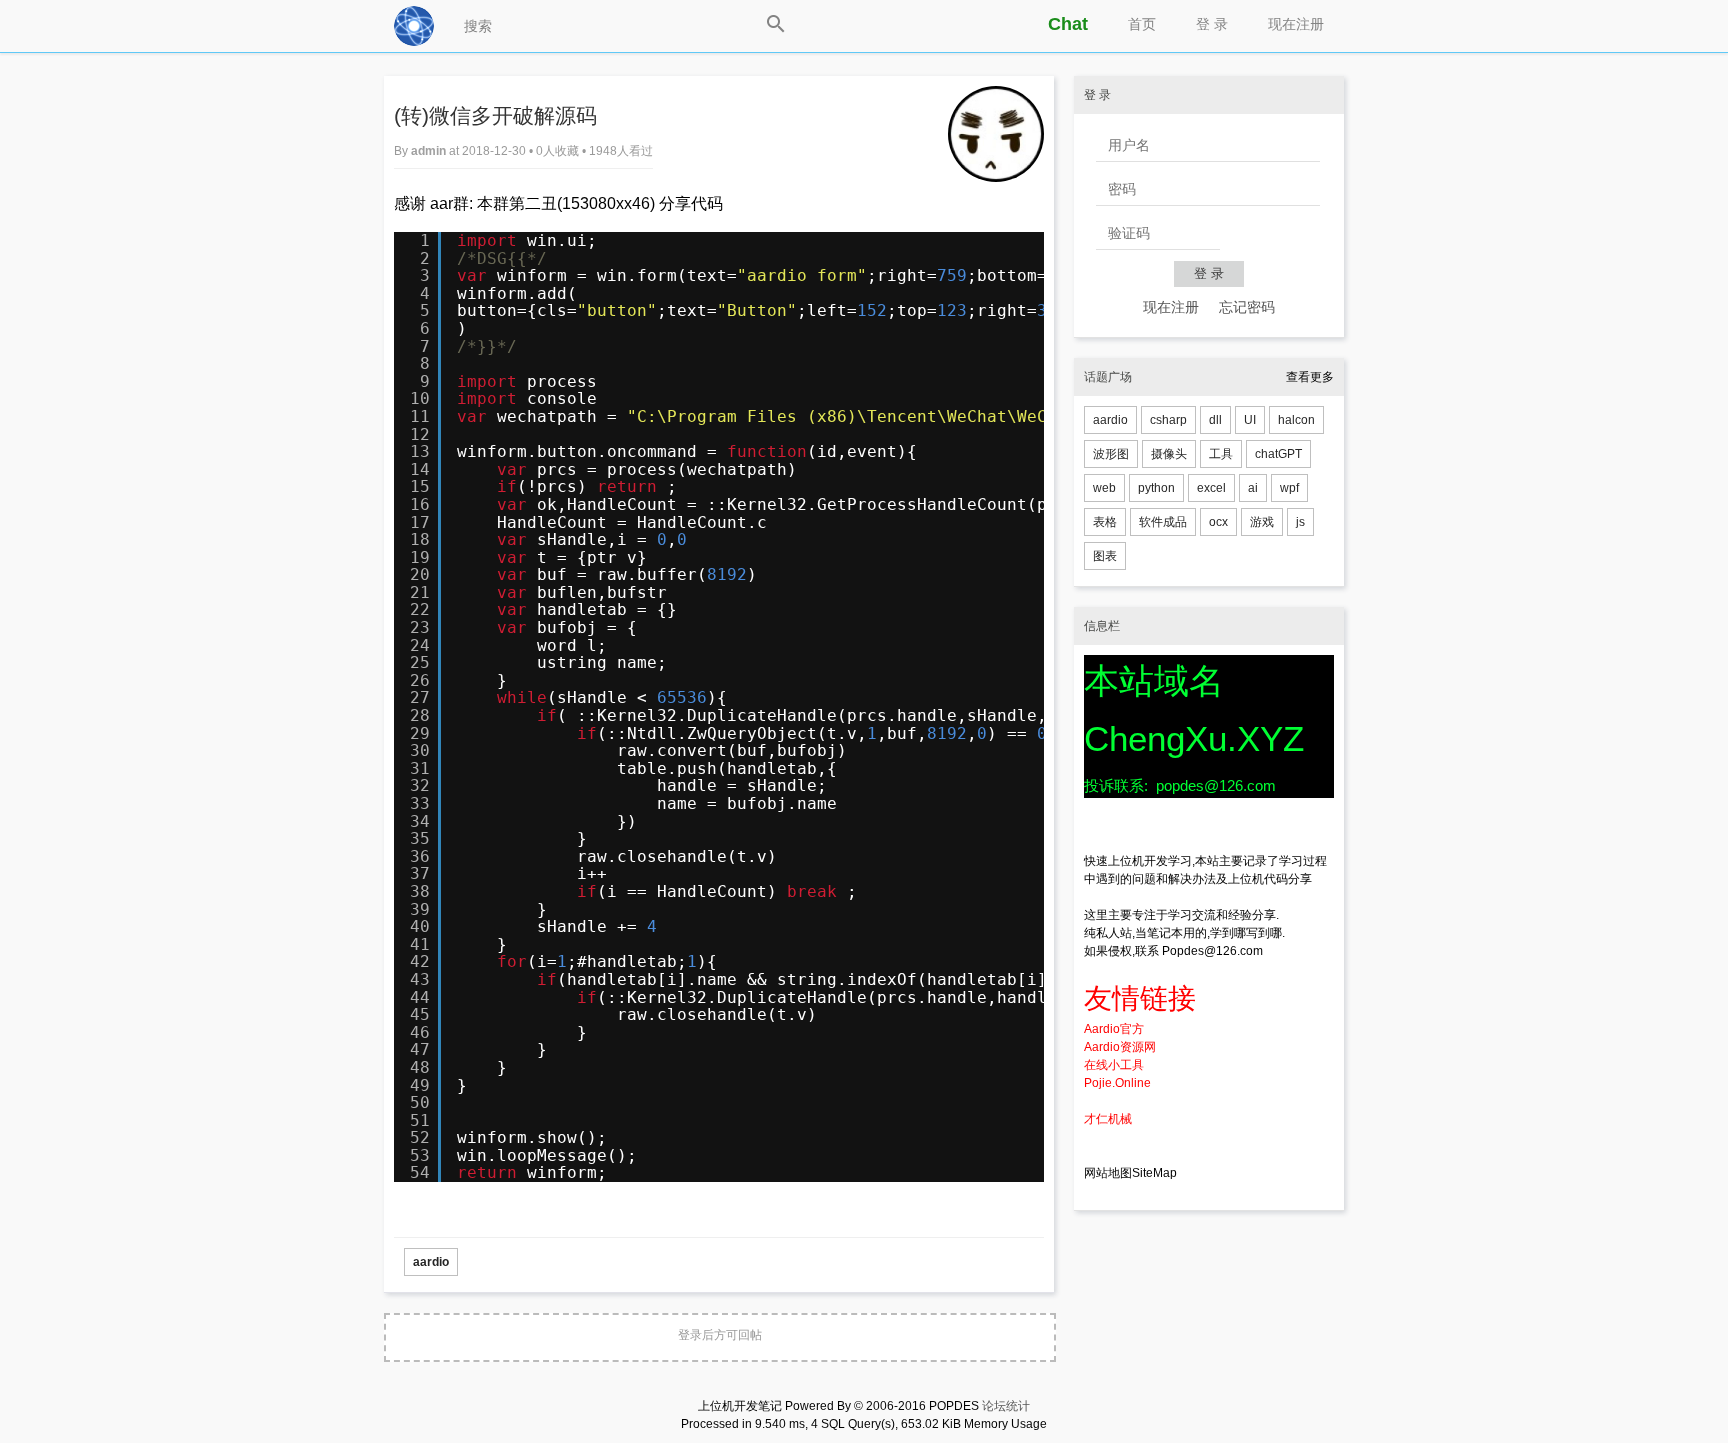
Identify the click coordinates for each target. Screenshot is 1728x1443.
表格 (1105, 522)
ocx (1218, 522)
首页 (1142, 24)
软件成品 (1163, 522)
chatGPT (1278, 454)
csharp (1168, 420)
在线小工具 (1114, 1065)
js (1300, 522)
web (1104, 488)
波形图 (1111, 454)
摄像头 (1169, 454)
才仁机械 (1108, 1119)
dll (1215, 420)
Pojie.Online (1117, 1083)
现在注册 (1296, 24)
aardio (431, 1262)
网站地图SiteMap (1130, 1173)
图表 (1105, 556)
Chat (1068, 24)
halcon (1296, 420)
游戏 (1262, 522)
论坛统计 (1006, 1406)
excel (1211, 488)
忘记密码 (1247, 307)
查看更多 (1310, 377)
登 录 (1212, 24)
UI (1250, 420)
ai (1253, 488)
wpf (1289, 488)
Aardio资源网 (1120, 1047)
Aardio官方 (1114, 1029)
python (1156, 488)
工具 (1221, 454)
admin (430, 151)
